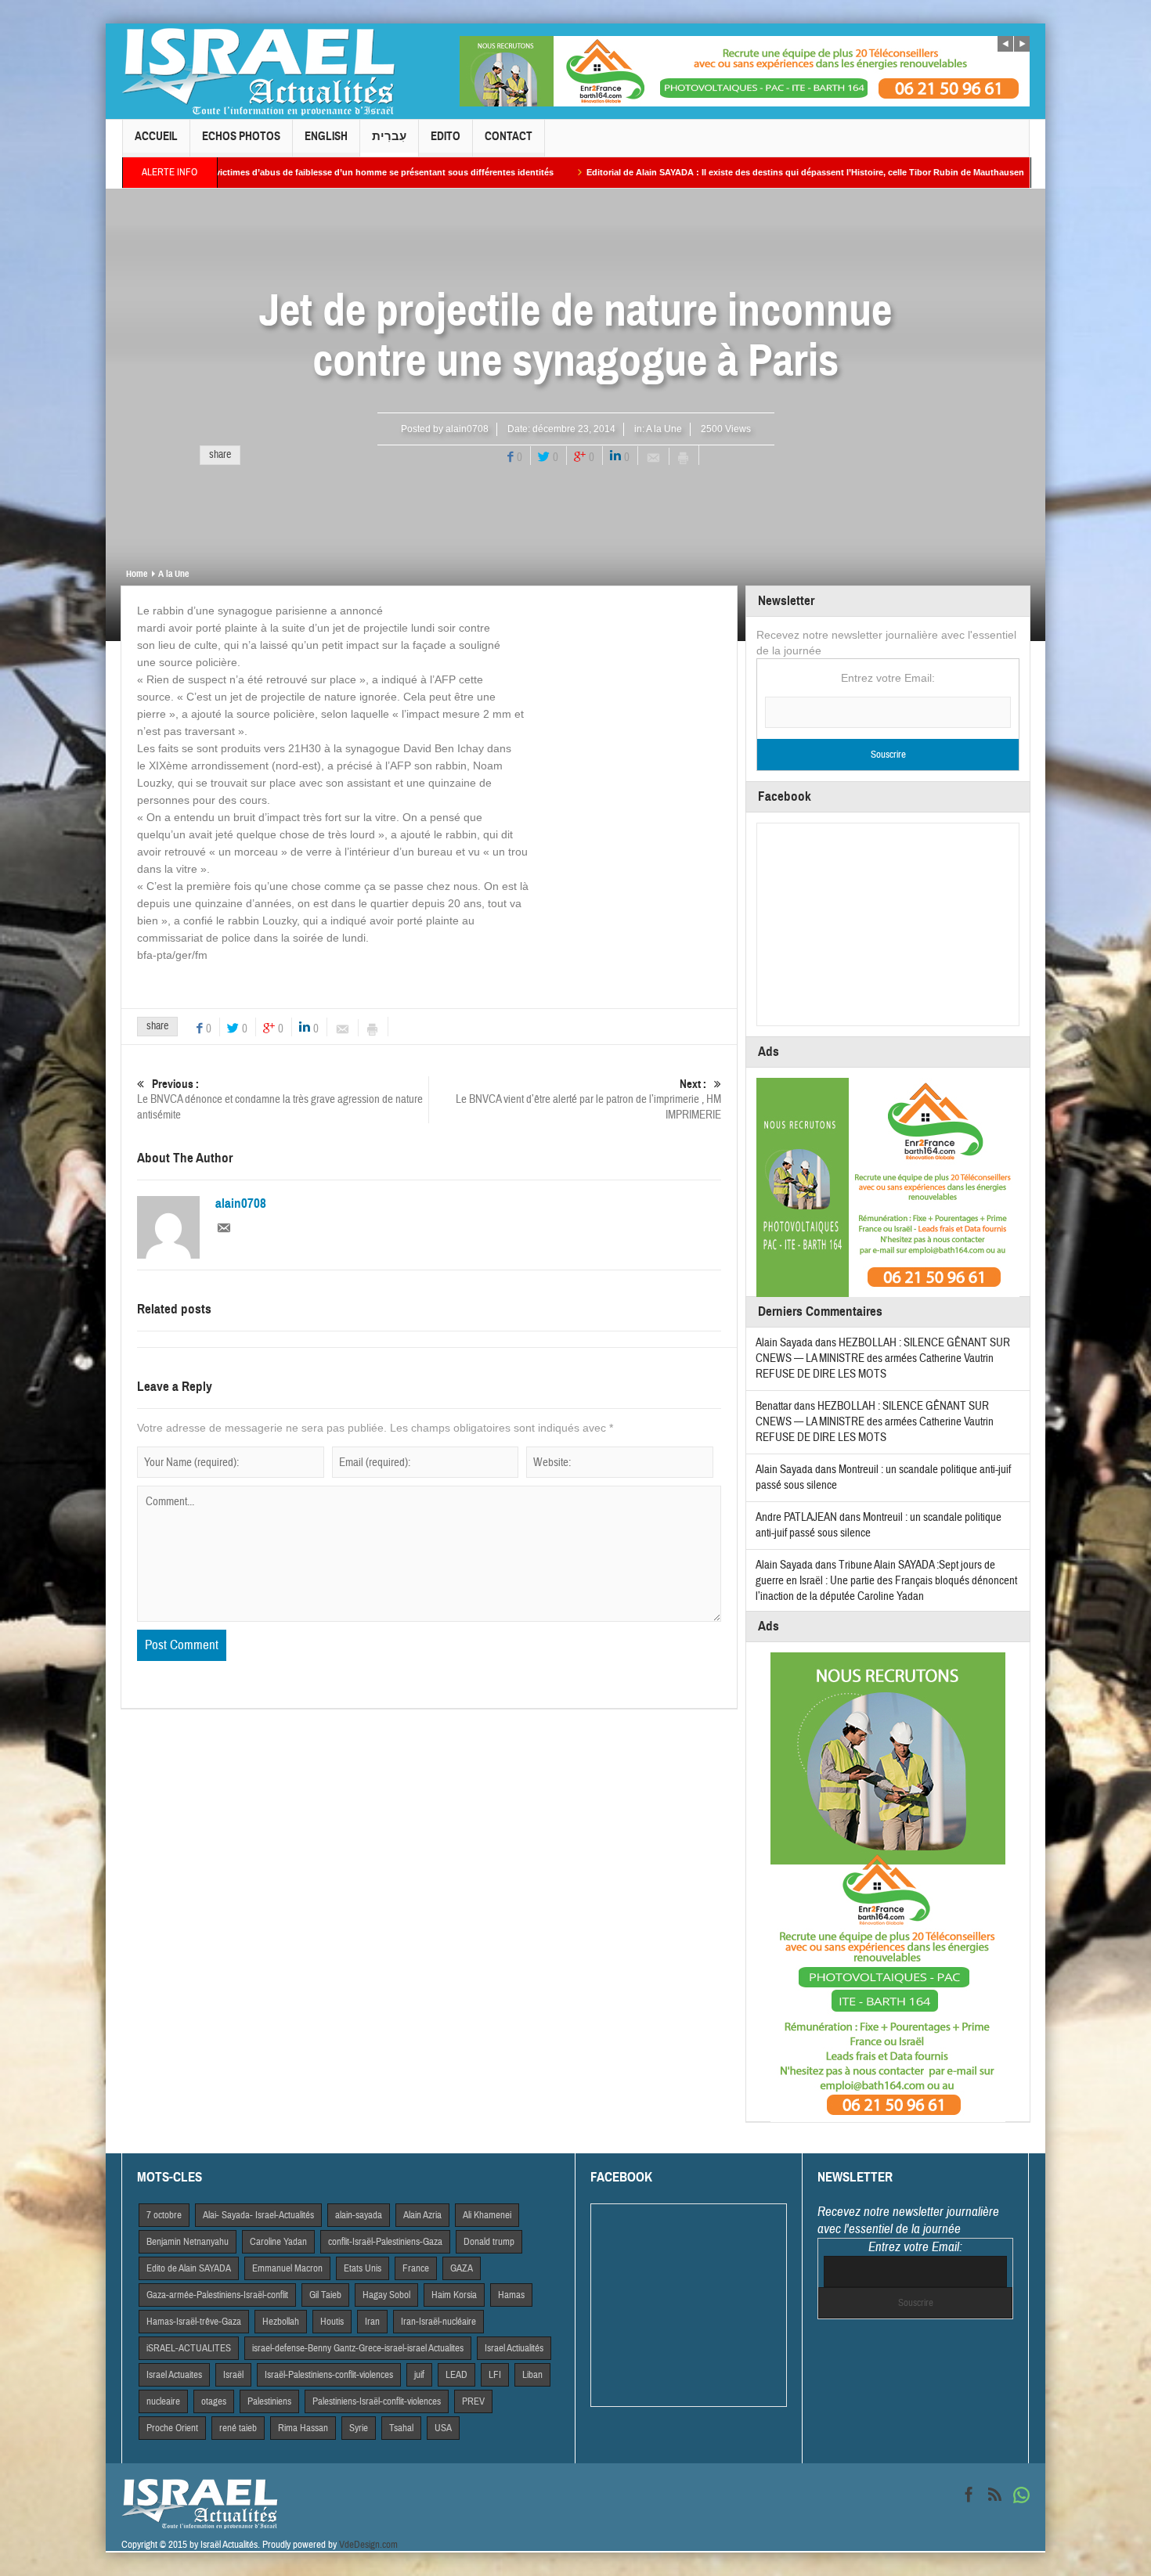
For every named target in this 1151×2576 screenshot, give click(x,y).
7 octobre (164, 2215)
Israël (233, 2375)
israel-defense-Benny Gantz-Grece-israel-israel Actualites (358, 2348)
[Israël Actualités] (258, 71)
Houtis (332, 2322)
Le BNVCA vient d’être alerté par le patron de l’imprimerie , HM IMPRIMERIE (588, 1100)
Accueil (156, 136)
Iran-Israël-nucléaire (438, 2322)
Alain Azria (422, 2215)
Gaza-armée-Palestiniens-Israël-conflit (217, 2295)
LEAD (456, 2375)
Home (137, 574)
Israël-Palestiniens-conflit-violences (329, 2375)
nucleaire (163, 2401)
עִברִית (389, 136)
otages (214, 2401)
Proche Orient (172, 2428)
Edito (446, 136)
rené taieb (238, 2428)
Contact (509, 136)
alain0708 (467, 429)
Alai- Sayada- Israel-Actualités (258, 2215)
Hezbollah (281, 2322)
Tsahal (401, 2428)
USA (443, 2428)
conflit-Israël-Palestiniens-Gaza (385, 2242)
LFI (495, 2375)
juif (419, 2375)
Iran (372, 2322)
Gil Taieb (325, 2295)
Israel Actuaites (174, 2375)
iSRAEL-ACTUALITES (189, 2348)
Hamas (511, 2295)
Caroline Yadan (278, 2242)
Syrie (359, 2428)
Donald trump (489, 2242)
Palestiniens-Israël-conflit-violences (377, 2401)
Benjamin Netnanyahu (188, 2242)
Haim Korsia (454, 2295)
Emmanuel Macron (287, 2268)
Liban (532, 2375)
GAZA (462, 2268)
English (326, 136)
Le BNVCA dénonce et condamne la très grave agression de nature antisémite (280, 1100)
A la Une (664, 429)
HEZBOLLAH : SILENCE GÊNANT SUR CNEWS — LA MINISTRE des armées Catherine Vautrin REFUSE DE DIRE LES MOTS (883, 1358)
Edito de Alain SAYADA (189, 2268)
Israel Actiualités (514, 2348)
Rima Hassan (303, 2428)
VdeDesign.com (368, 2545)
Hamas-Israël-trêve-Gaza (194, 2322)
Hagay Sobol (386, 2295)
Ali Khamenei (487, 2215)
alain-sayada (359, 2215)
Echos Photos (241, 136)
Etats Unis (363, 2268)
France (416, 2268)
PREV (473, 2401)
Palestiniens (269, 2401)
